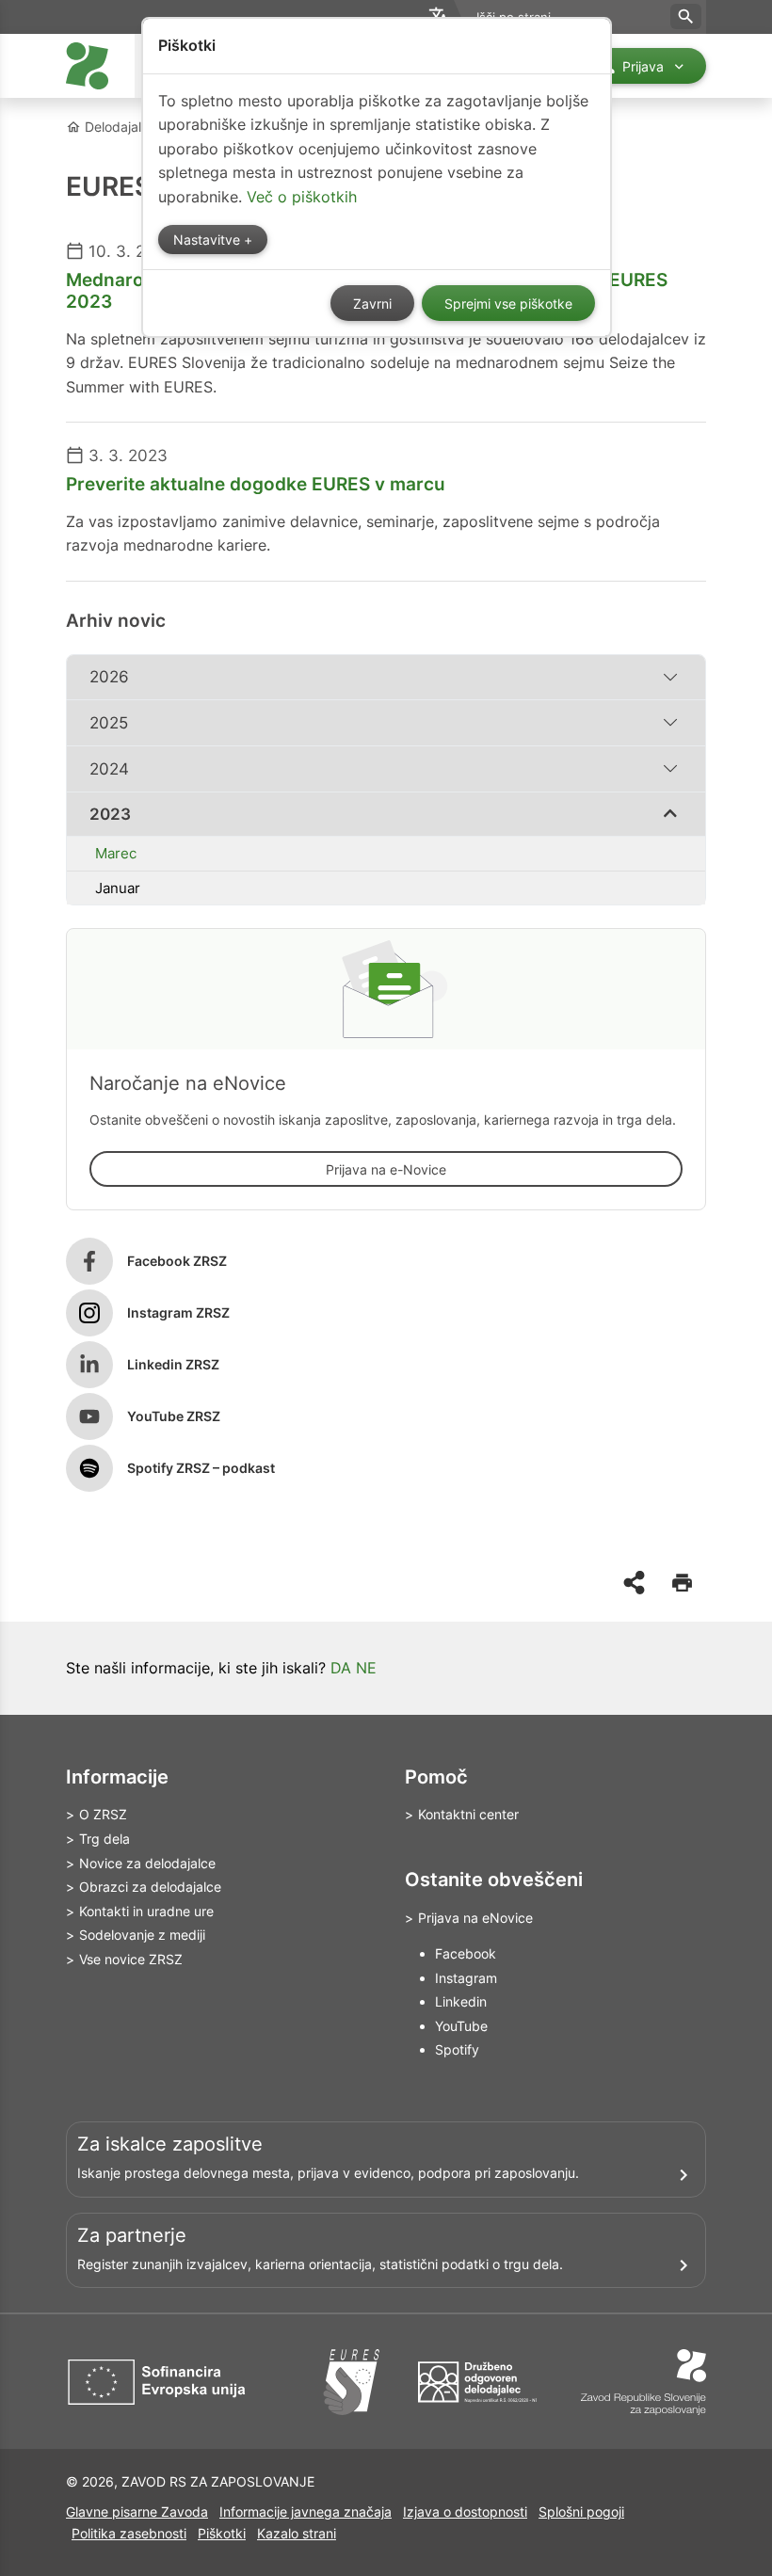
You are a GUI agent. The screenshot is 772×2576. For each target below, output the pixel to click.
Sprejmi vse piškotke (508, 304)
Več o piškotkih (302, 197)
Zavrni (372, 304)
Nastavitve (209, 240)
